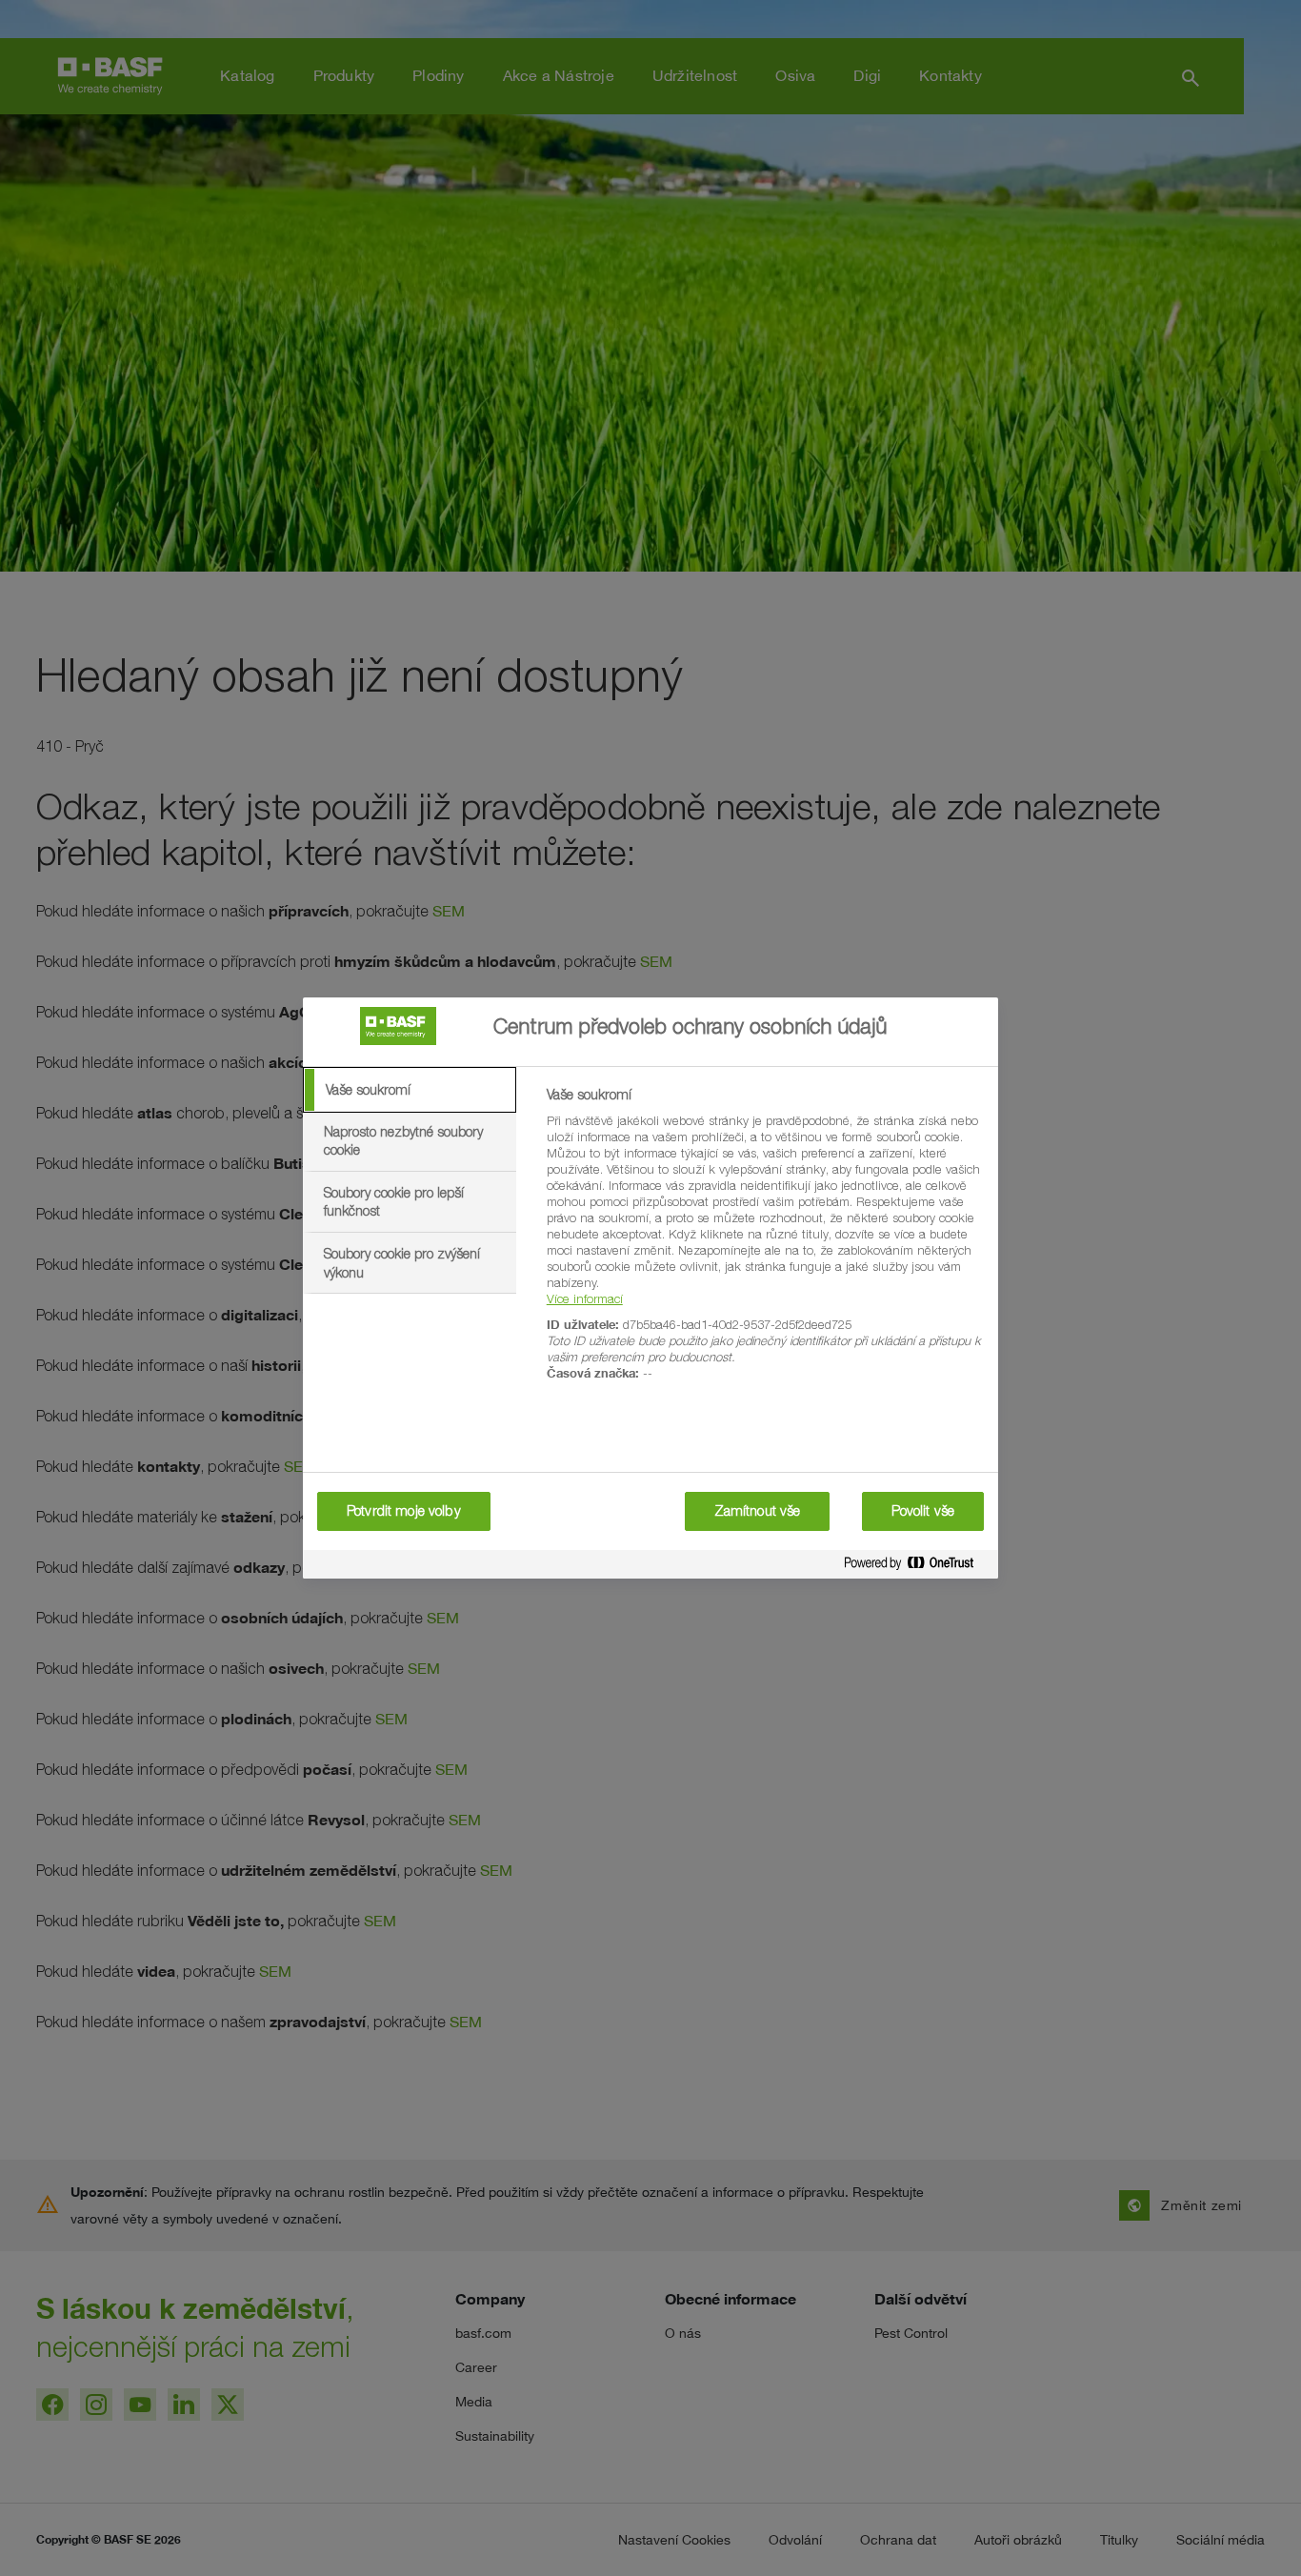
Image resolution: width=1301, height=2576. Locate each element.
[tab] (410, 1090)
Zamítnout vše (758, 1511)
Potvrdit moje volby (404, 1511)
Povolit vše (923, 1511)
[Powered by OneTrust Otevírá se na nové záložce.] (916, 1567)
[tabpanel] (764, 1245)
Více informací (585, 1298)
